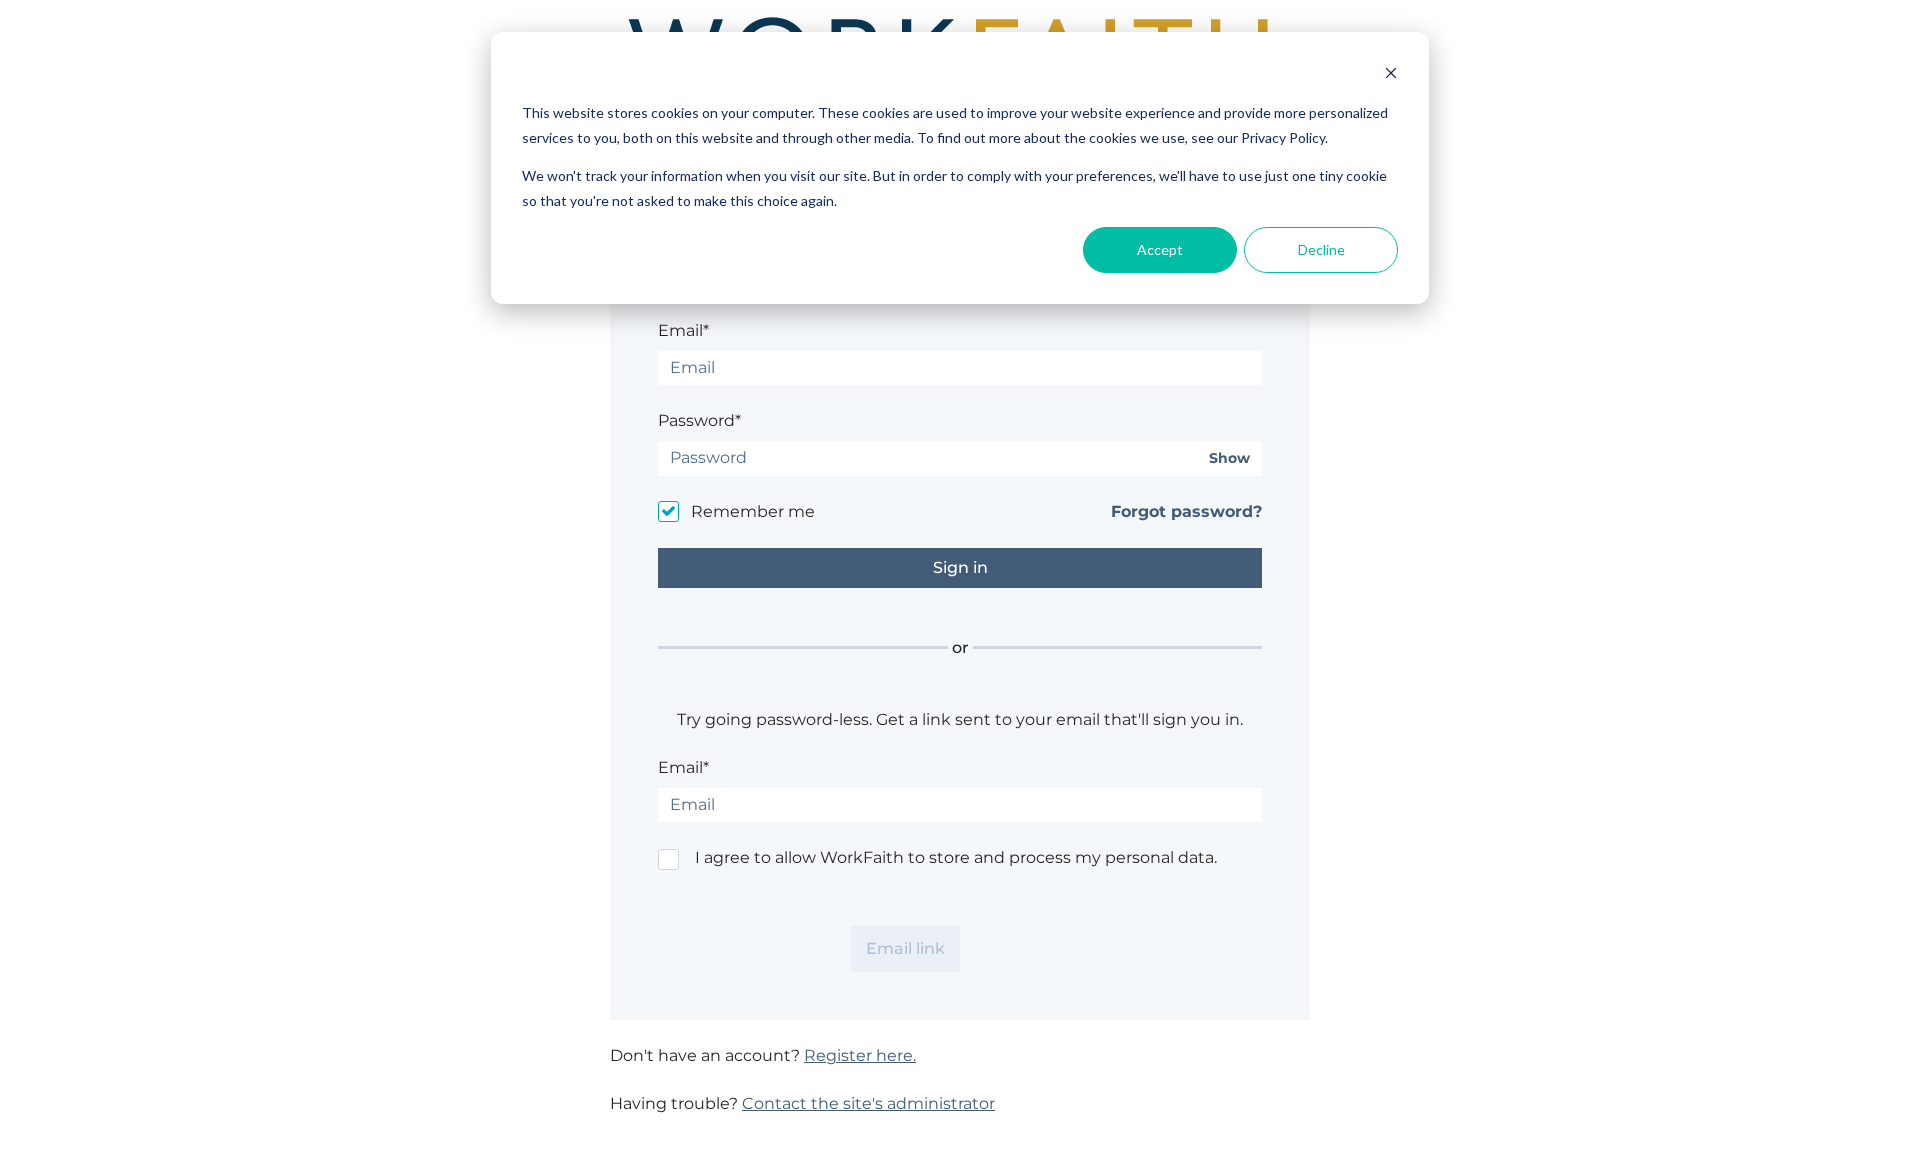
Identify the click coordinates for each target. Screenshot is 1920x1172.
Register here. (860, 1055)
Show (1229, 458)
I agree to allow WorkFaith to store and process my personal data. (956, 857)
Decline (1321, 249)
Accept (1160, 249)
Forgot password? (1186, 511)
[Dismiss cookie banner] (1391, 75)
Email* (683, 330)
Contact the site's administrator (868, 1103)
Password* (699, 420)
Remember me (753, 511)
